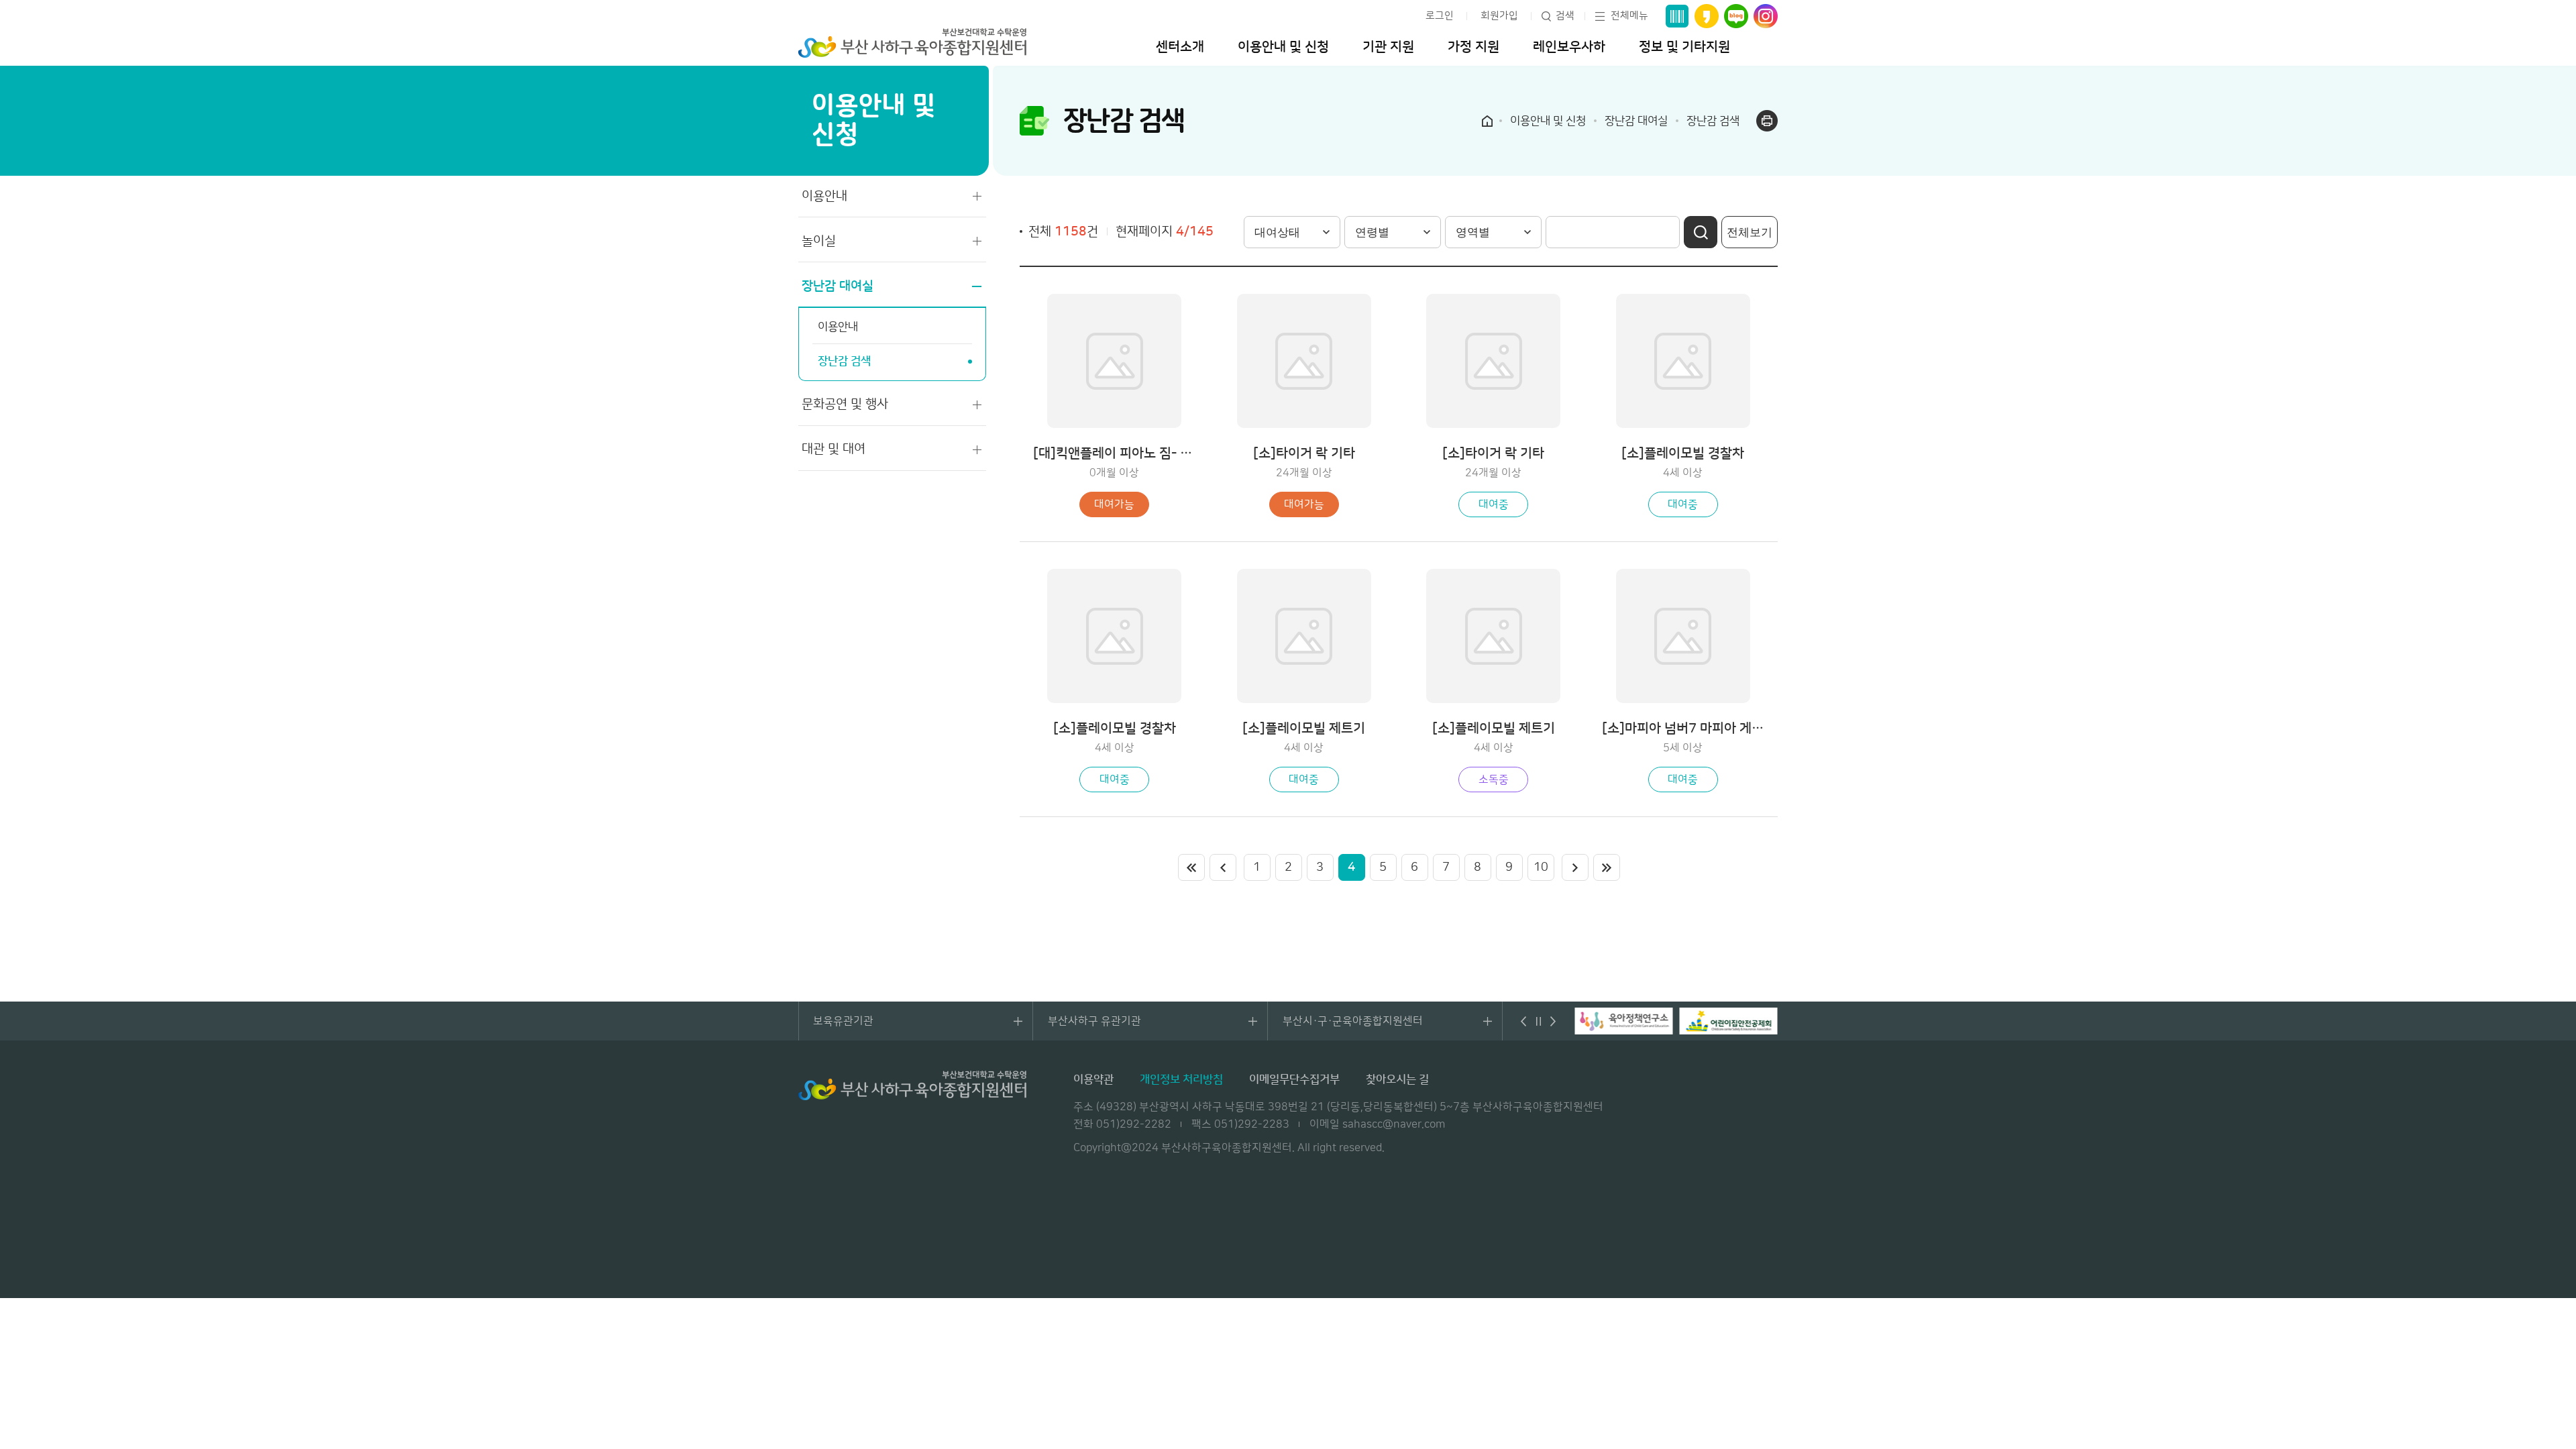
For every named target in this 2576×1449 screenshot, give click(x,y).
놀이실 (819, 241)
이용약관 (1093, 1079)
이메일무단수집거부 (1294, 1079)
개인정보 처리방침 (1181, 1079)
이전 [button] (1523, 1021)
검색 (1565, 16)
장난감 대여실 (838, 286)
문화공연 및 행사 (845, 404)
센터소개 (1180, 47)
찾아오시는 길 (1397, 1079)
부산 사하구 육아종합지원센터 (912, 43)
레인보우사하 (1569, 47)
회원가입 (1499, 16)
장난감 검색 (844, 361)
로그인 (1440, 16)
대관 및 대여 (834, 449)
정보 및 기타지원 (1684, 47)
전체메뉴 (1629, 16)
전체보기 (1750, 232)
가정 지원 (1473, 47)
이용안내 (824, 196)
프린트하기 (1767, 121)
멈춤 (1538, 1021)
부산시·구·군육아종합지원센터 (1353, 1021)
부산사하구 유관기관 (1094, 1021)
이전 (1223, 867)
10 (1541, 867)
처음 (1191, 867)
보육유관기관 (843, 1021)
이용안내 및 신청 (1283, 47)
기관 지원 (1388, 47)
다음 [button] (1553, 1021)
